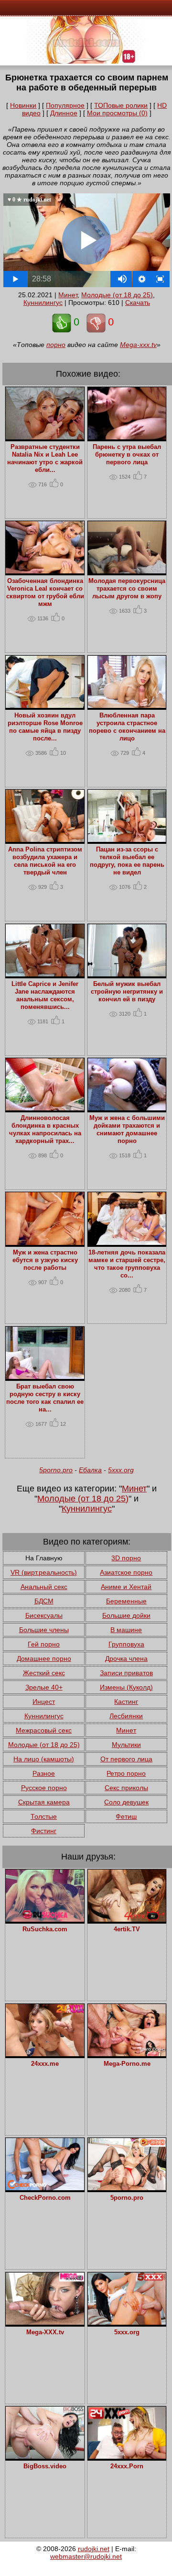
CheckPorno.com (45, 2198)
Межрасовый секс (44, 1730)
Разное (44, 1773)
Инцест (44, 1702)
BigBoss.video (45, 2466)
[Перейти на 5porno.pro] (127, 2188)
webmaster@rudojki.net (86, 2556)
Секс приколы (126, 1788)
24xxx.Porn (127, 2466)
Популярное (65, 105)
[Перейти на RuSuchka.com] (45, 1919)
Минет (68, 295)
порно (56, 345)
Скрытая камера (44, 1802)
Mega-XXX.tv (45, 2332)
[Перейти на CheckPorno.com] (45, 2188)
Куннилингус (43, 302)
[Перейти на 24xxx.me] (45, 2054)
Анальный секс (44, 1587)
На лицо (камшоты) (44, 1759)
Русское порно (44, 1788)
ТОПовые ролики (121, 105)
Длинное (64, 113)
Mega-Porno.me (127, 2064)
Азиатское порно (126, 1572)
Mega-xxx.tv (138, 345)
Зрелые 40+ (44, 1687)
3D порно (126, 1558)
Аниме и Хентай (126, 1587)
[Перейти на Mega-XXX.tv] (45, 2322)
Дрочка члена (126, 1658)
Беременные (126, 1601)
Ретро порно (126, 1773)
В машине (126, 1630)
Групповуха (126, 1644)
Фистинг (44, 1831)
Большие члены (44, 1630)
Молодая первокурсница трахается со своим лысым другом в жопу (127, 589)
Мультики (126, 1745)
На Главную (44, 1558)
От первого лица (126, 1759)
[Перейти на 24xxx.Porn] (127, 2456)
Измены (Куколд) (126, 1687)
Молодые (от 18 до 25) (117, 295)
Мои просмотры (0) (117, 113)
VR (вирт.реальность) (44, 1572)
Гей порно (44, 1644)
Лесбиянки (126, 1716)
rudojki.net (94, 2549)
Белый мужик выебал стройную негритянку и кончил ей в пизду (127, 992)
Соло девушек (126, 1802)
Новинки (23, 105)
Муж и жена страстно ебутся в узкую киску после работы (45, 1260)
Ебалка (90, 1470)
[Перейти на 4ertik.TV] (127, 1919)
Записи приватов (126, 1673)
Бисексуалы (44, 1615)
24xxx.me (45, 2064)
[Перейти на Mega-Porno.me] (127, 2054)
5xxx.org (121, 1470)
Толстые (44, 1816)
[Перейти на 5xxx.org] (127, 2322)
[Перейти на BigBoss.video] (45, 2456)
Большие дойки (126, 1615)
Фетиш (126, 1816)
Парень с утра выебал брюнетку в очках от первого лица (127, 455)
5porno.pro (56, 1470)
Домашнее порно (44, 1658)
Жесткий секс (44, 1673)
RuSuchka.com (45, 1929)
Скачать (138, 302)
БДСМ (44, 1601)
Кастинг (126, 1702)
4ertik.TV (127, 1929)
